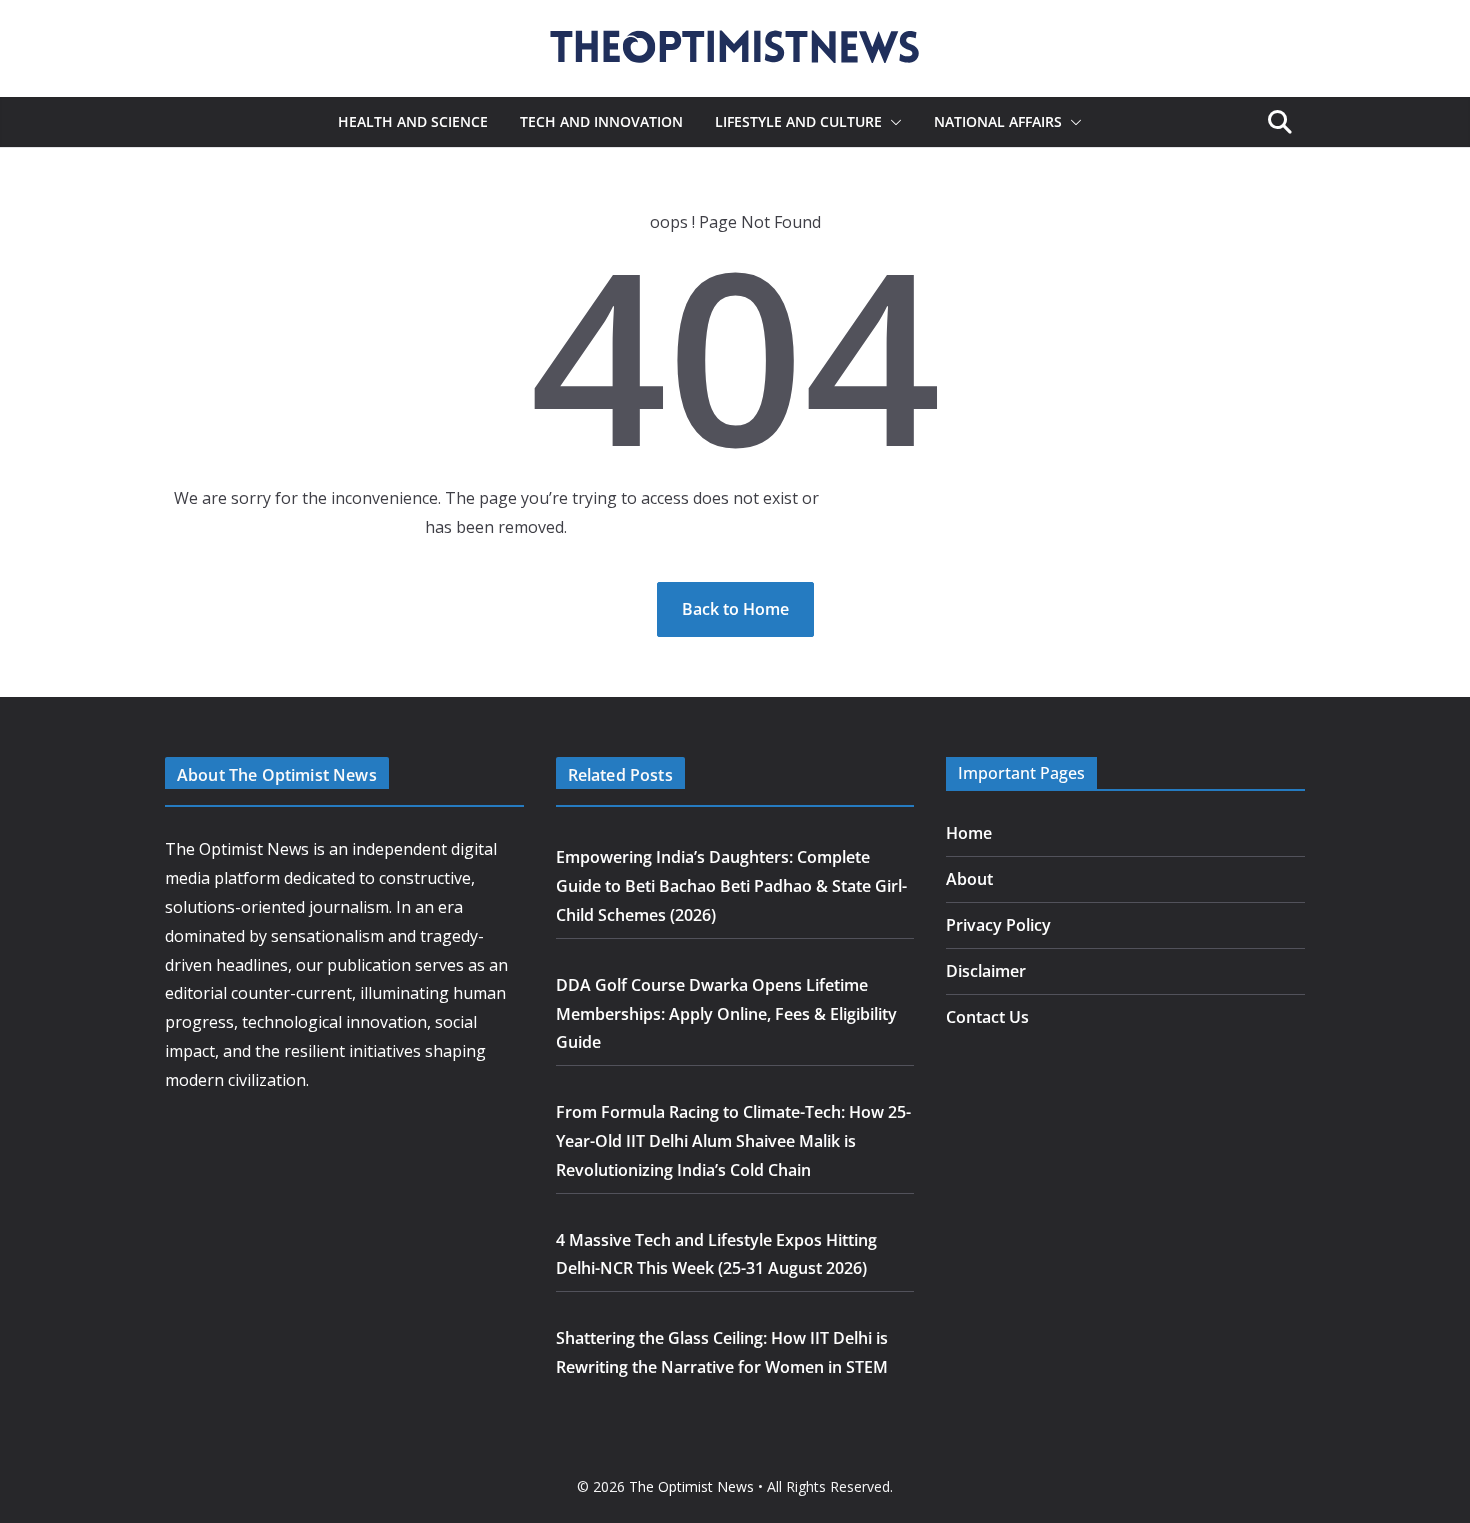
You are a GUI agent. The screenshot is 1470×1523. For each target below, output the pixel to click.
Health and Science (413, 121)
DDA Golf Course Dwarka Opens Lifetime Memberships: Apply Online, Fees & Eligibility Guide (726, 1014)
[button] (892, 122)
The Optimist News (691, 1486)
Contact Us (987, 1017)
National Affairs (998, 121)
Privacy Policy (998, 925)
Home (969, 833)
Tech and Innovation (601, 121)
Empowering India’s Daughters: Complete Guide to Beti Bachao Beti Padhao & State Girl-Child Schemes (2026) (731, 886)
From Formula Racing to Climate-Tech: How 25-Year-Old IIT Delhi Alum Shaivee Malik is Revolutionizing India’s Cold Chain (733, 1141)
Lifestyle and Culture (798, 121)
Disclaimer (986, 971)
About (969, 879)
